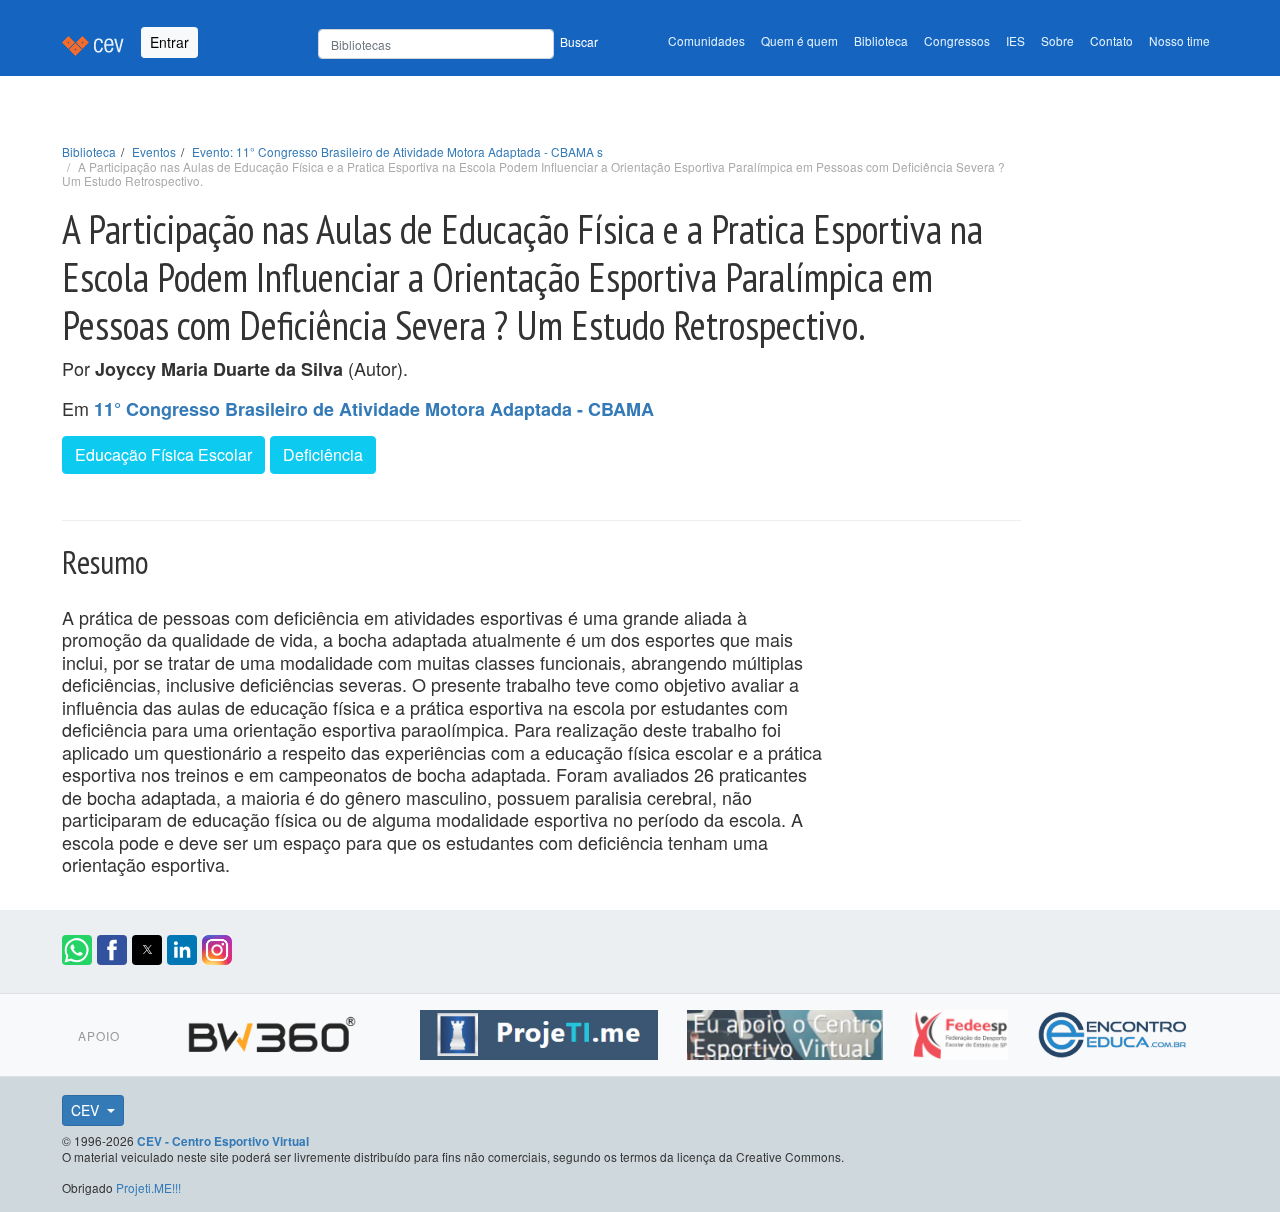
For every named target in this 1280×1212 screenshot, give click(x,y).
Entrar (169, 42)
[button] (77, 950)
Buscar (579, 41)
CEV (87, 1110)
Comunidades (706, 40)
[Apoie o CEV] (787, 1032)
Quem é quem (799, 40)
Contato (1111, 40)
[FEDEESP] (962, 1032)
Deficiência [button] (323, 454)
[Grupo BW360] (274, 1032)
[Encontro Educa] (1113, 1032)
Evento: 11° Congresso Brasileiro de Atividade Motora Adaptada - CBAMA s (397, 151)
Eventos (154, 151)
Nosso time (1179, 40)
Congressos (957, 40)
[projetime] (541, 1032)
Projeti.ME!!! (148, 1187)
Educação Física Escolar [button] (163, 454)
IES (1015, 40)
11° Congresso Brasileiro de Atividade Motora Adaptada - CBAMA (374, 409)
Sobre (1057, 40)
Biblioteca (881, 40)
